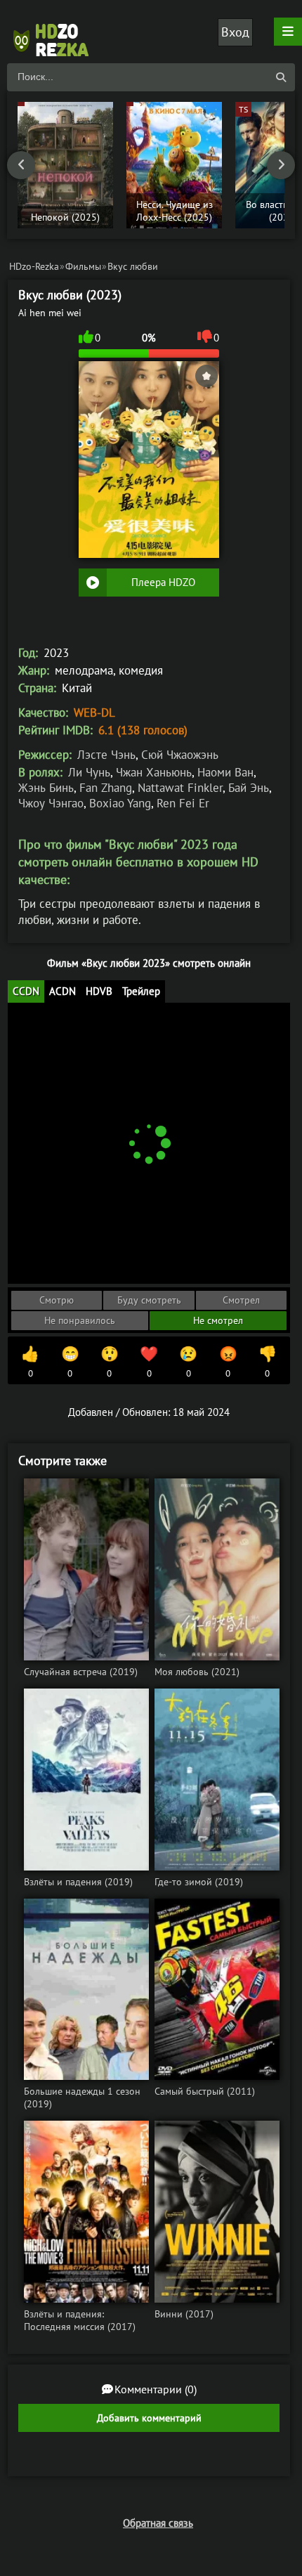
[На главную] (56, 32)
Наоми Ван (225, 772)
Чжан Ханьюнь (154, 772)
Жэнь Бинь (46, 788)
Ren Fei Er (183, 803)
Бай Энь (249, 788)
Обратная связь (158, 2523)
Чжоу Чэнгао (51, 803)
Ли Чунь (89, 772)
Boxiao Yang (120, 803)
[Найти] (281, 77)
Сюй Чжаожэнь (180, 755)
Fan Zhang (106, 788)
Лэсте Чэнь (106, 755)
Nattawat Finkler (180, 788)
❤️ (149, 1362)
